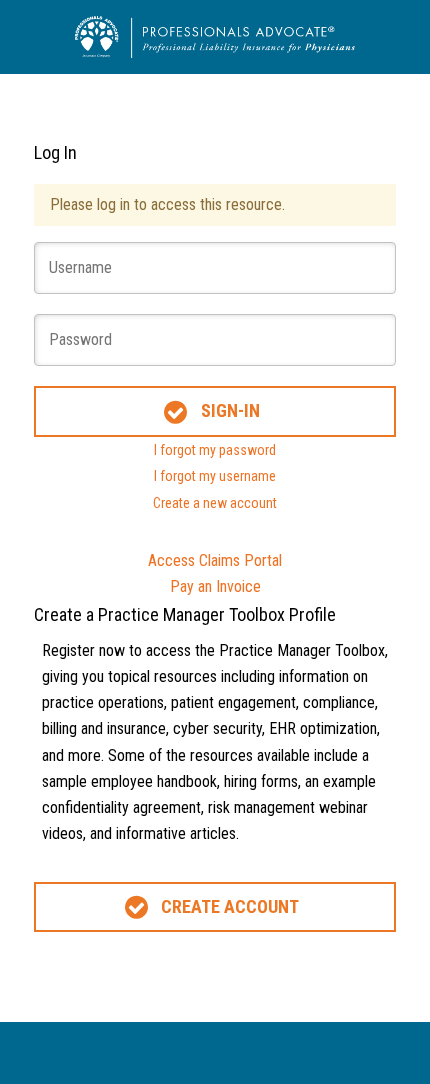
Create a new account (215, 503)
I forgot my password (215, 450)
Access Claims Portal (215, 560)
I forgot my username (215, 476)
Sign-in (230, 410)
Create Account (230, 906)
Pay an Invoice (215, 586)
